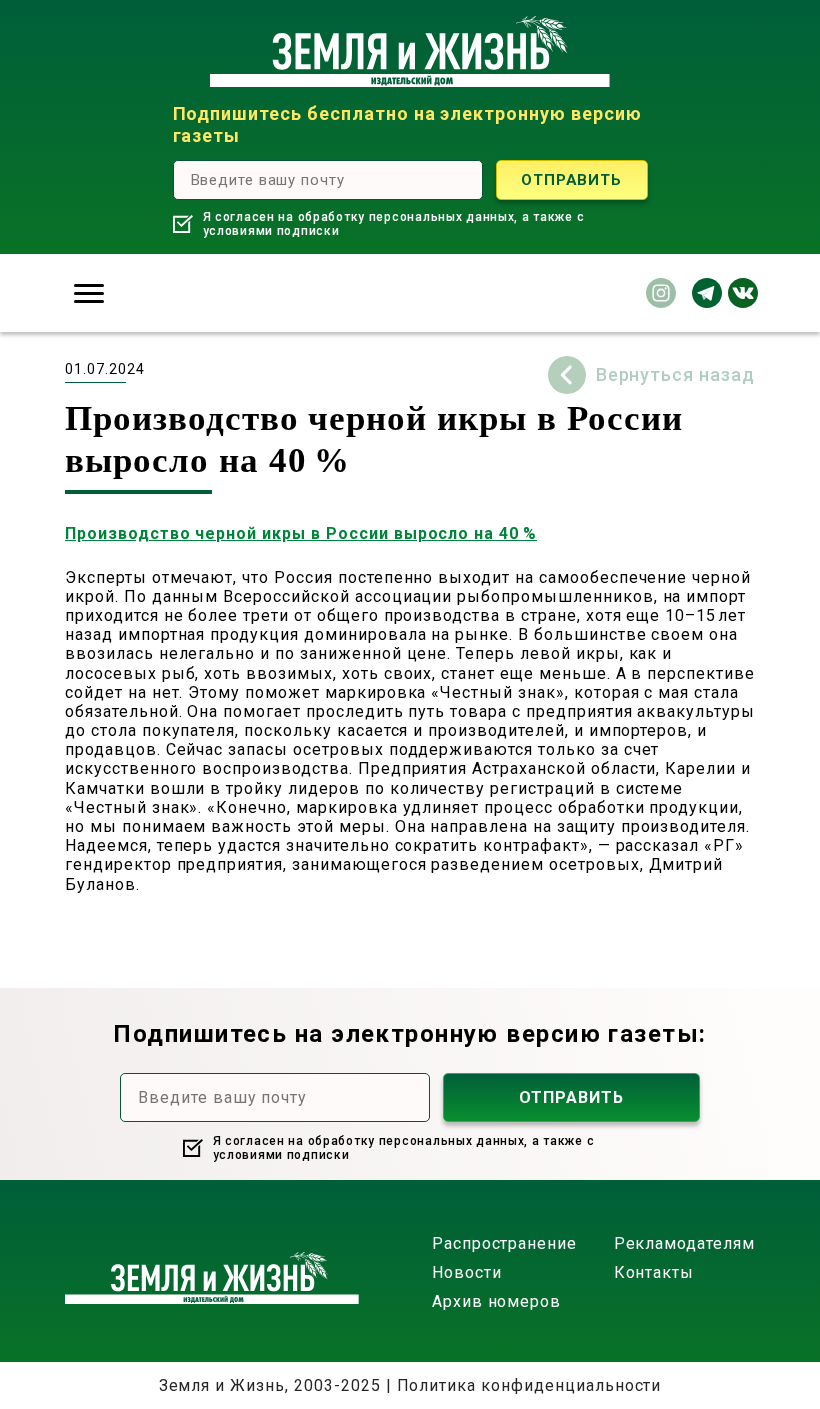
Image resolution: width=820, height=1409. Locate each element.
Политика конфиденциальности (529, 1385)
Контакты (654, 1272)
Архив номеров (496, 1301)
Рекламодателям (684, 1243)
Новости (467, 1272)
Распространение (504, 1243)
